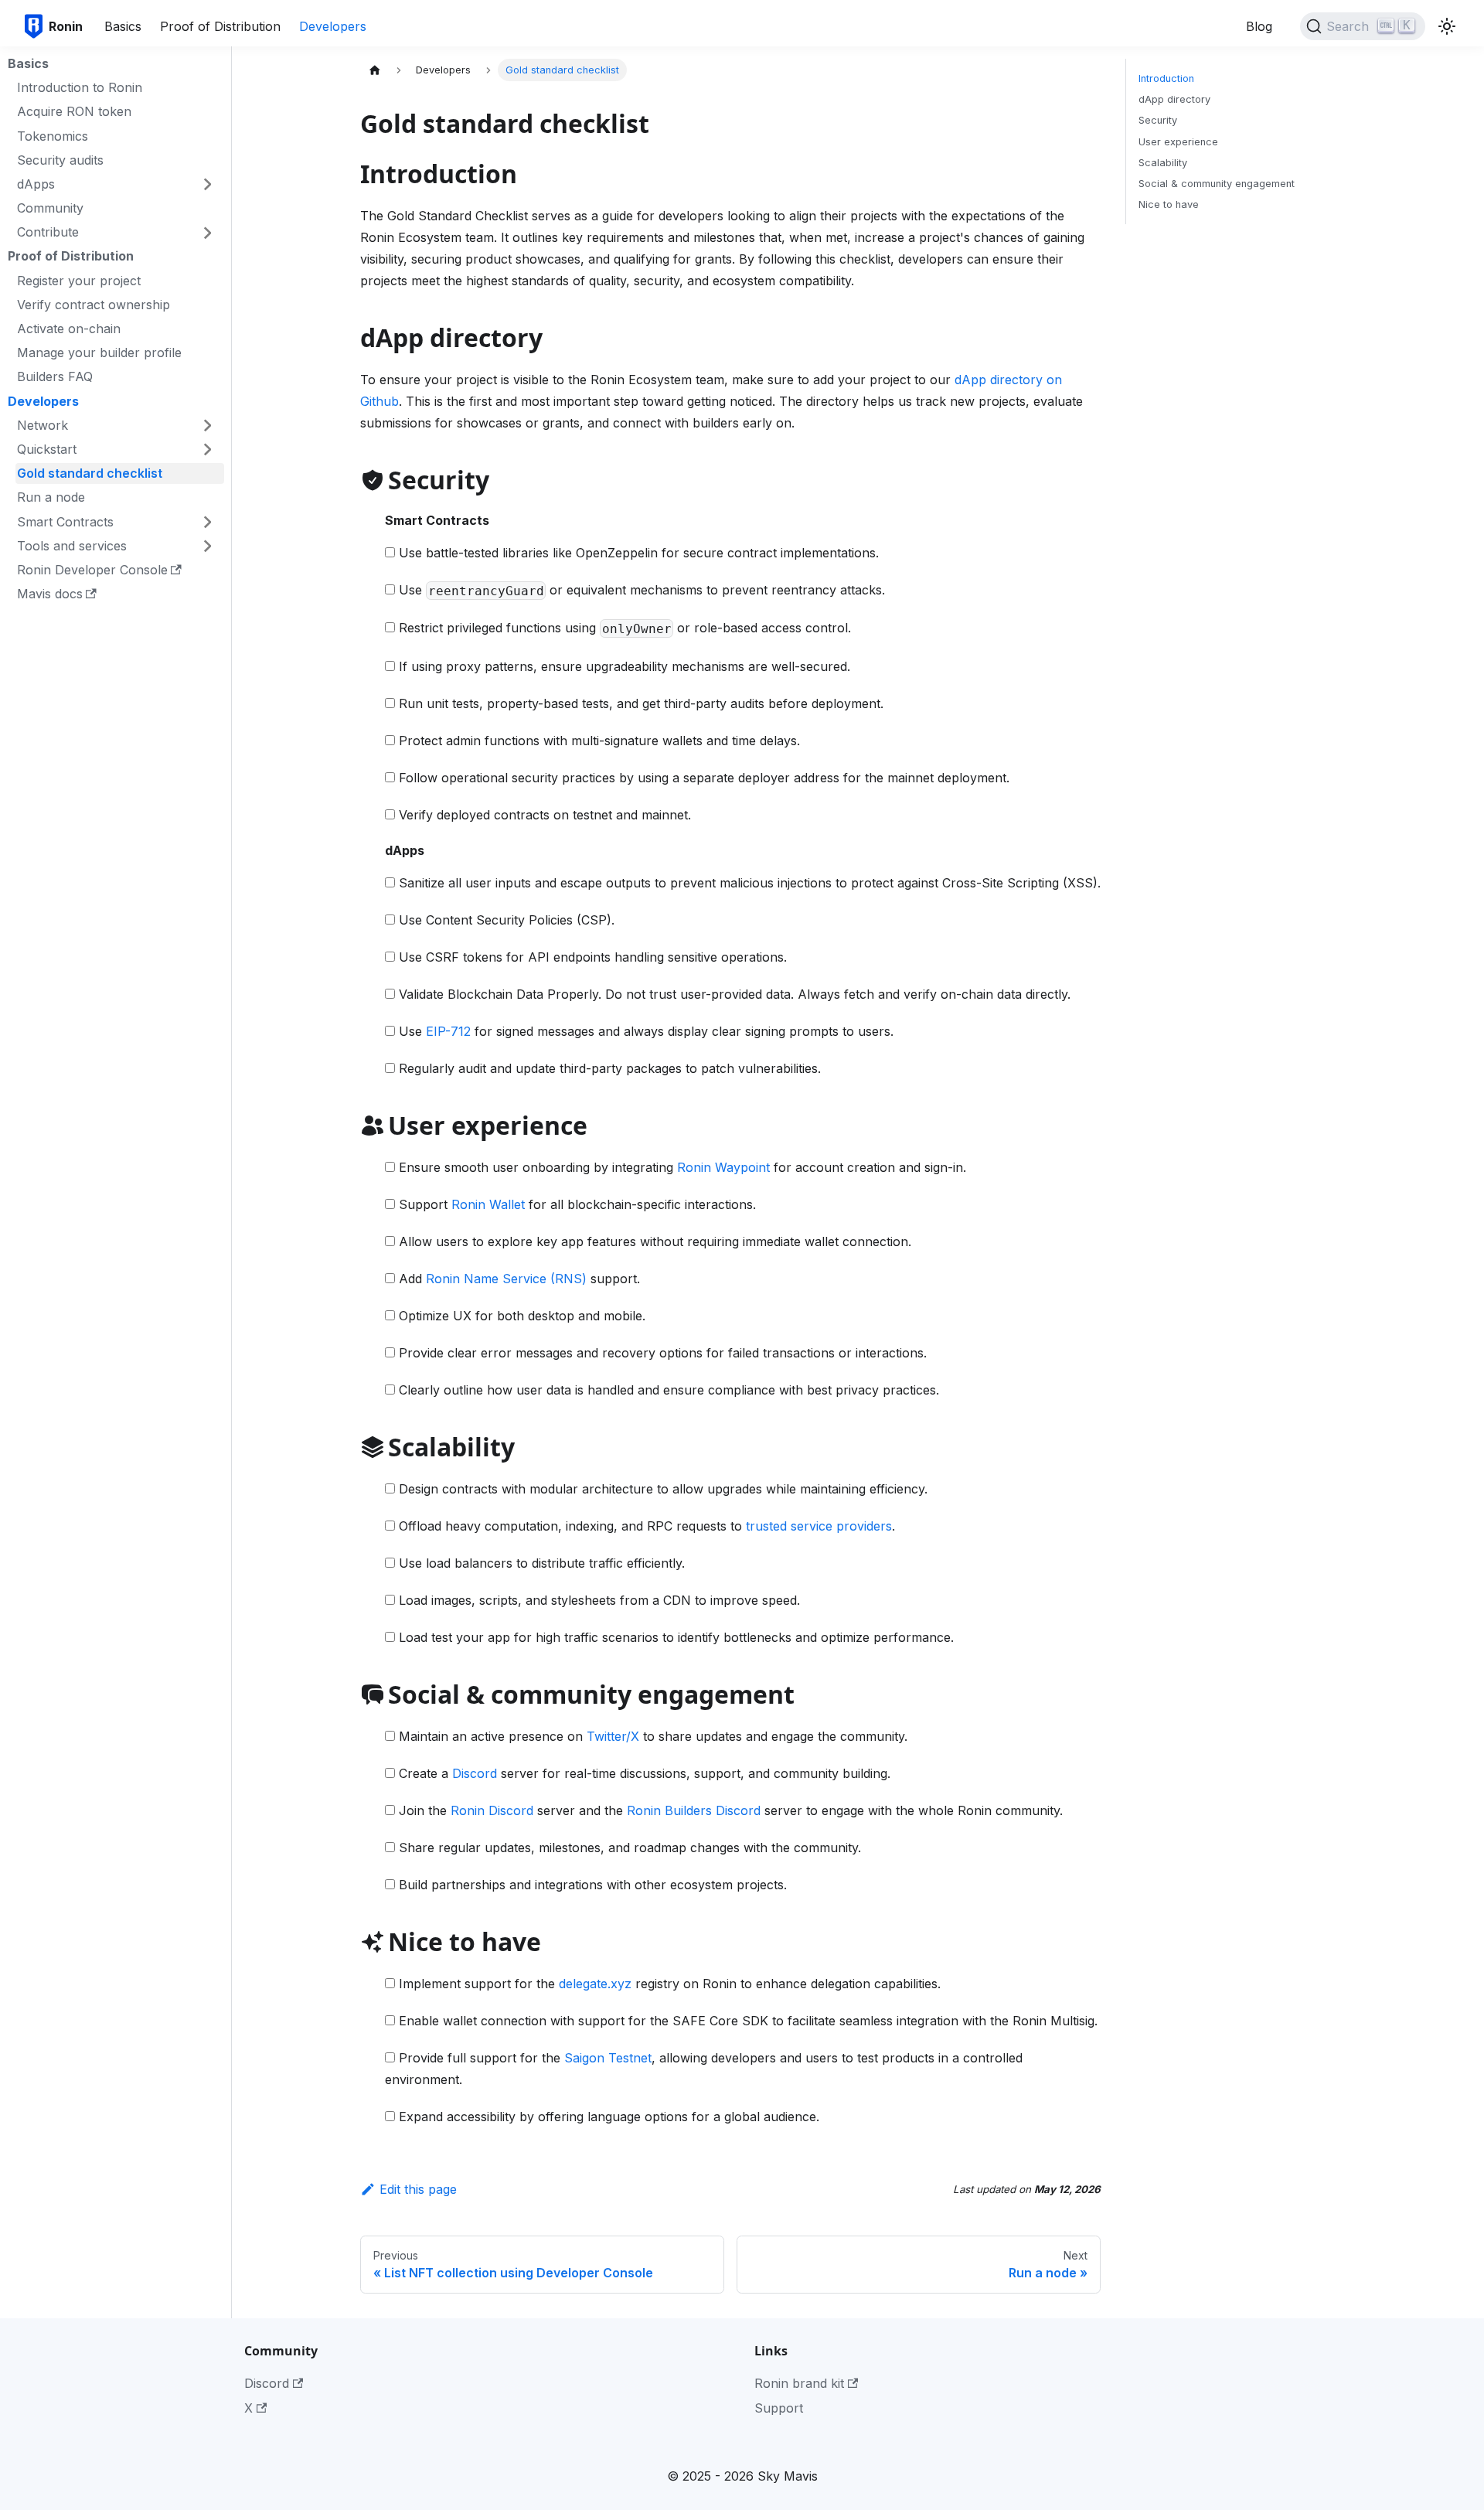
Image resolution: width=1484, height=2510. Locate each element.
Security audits (60, 159)
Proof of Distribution (220, 26)
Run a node (51, 497)
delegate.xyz (595, 1984)
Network (43, 424)
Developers (333, 26)
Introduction (1166, 78)
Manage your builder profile (99, 352)
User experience (1178, 142)
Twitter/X (613, 1736)
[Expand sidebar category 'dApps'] (208, 184)
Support (779, 2408)
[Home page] (375, 70)
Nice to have (1169, 204)
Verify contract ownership (94, 304)
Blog (1259, 26)
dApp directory (1174, 99)
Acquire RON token (74, 111)
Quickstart (47, 449)
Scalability (1163, 163)
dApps (36, 184)
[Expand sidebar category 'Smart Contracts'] (208, 521)
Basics (123, 26)
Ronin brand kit (799, 2383)
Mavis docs (50, 594)
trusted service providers (819, 1526)
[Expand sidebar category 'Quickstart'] (208, 449)
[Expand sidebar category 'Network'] (208, 425)
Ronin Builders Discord (694, 1810)
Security (1158, 120)
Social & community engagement (1217, 184)
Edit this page (418, 2189)
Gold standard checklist (90, 473)
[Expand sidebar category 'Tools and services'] (208, 545)
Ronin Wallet (488, 1204)
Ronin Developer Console (92, 570)
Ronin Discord (492, 1810)
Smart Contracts (65, 521)
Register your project (79, 280)
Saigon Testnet (608, 2058)
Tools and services (72, 545)
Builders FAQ (55, 376)
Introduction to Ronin (80, 87)
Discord (475, 1773)
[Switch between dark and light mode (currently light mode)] (1447, 26)
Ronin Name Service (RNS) (506, 1279)
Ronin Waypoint (723, 1167)
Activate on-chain (69, 329)
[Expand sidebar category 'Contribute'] (208, 232)
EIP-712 (448, 1031)
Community (50, 208)
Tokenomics (53, 135)
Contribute (48, 232)
